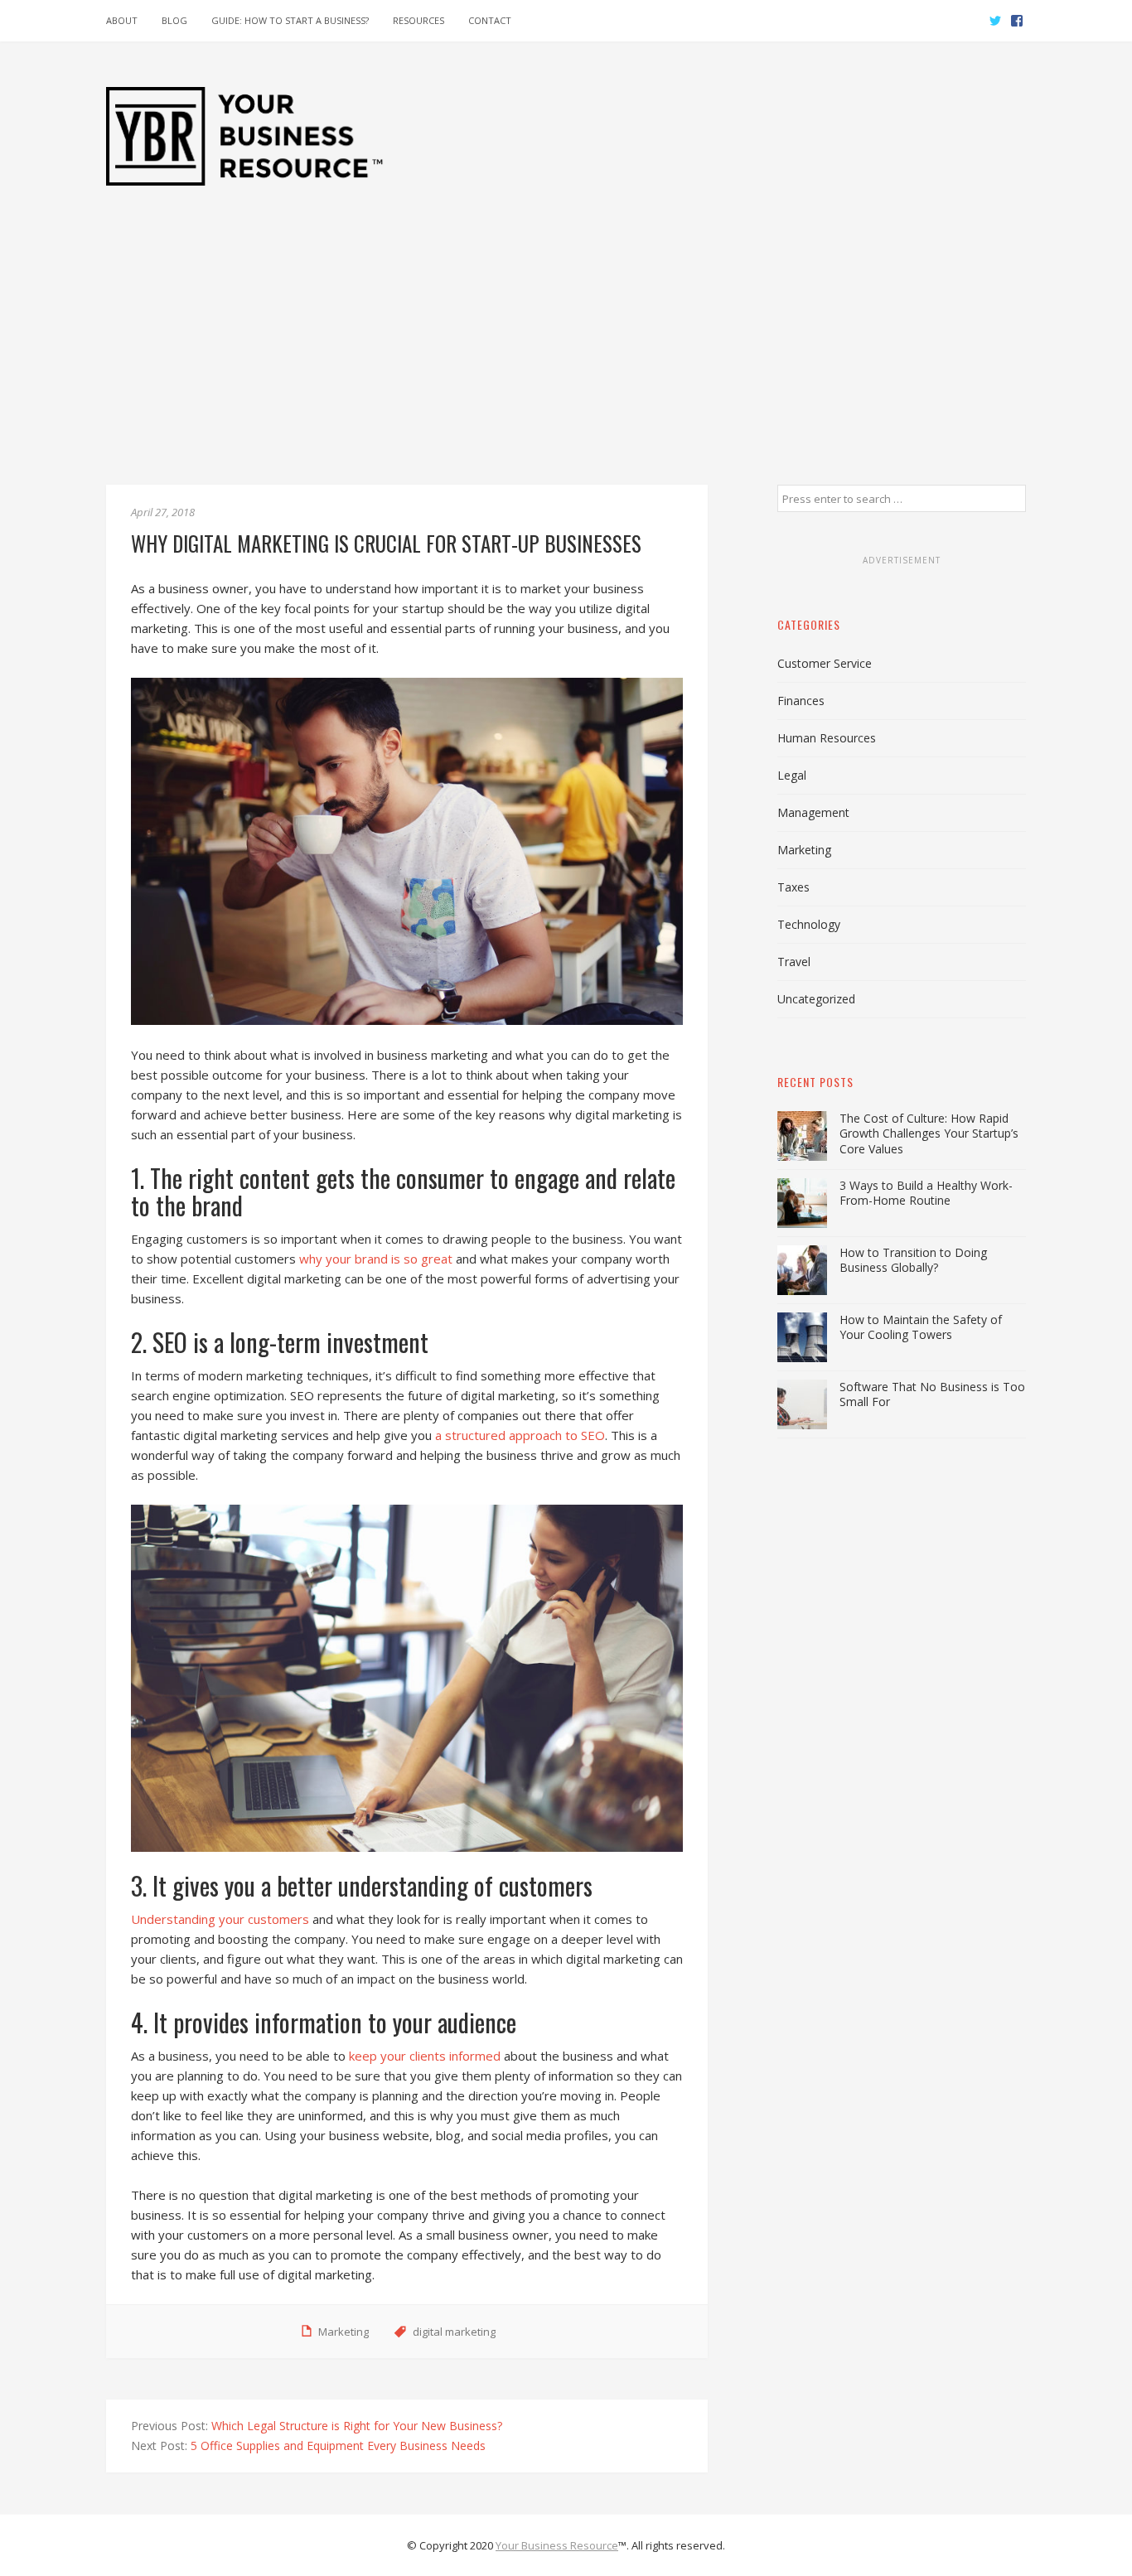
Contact (490, 20)
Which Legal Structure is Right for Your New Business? (357, 2426)
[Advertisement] (566, 360)
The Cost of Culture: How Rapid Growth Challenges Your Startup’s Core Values (929, 1133)
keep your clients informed (425, 2056)
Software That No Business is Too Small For (932, 1394)
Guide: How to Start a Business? (290, 20)
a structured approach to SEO (520, 1435)
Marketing (343, 2332)
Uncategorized (816, 999)
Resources (418, 20)
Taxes (793, 887)
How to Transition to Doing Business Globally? (913, 1260)
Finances (801, 701)
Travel (794, 962)
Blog (174, 20)
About (122, 20)
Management (813, 812)
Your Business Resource (557, 2545)
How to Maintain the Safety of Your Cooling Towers (921, 1327)
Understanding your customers (220, 1919)
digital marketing (454, 2332)
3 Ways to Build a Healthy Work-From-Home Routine (926, 1193)
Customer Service (825, 663)
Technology (809, 924)
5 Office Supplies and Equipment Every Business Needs (338, 2446)
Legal (792, 775)
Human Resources (827, 738)
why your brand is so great (376, 1259)
